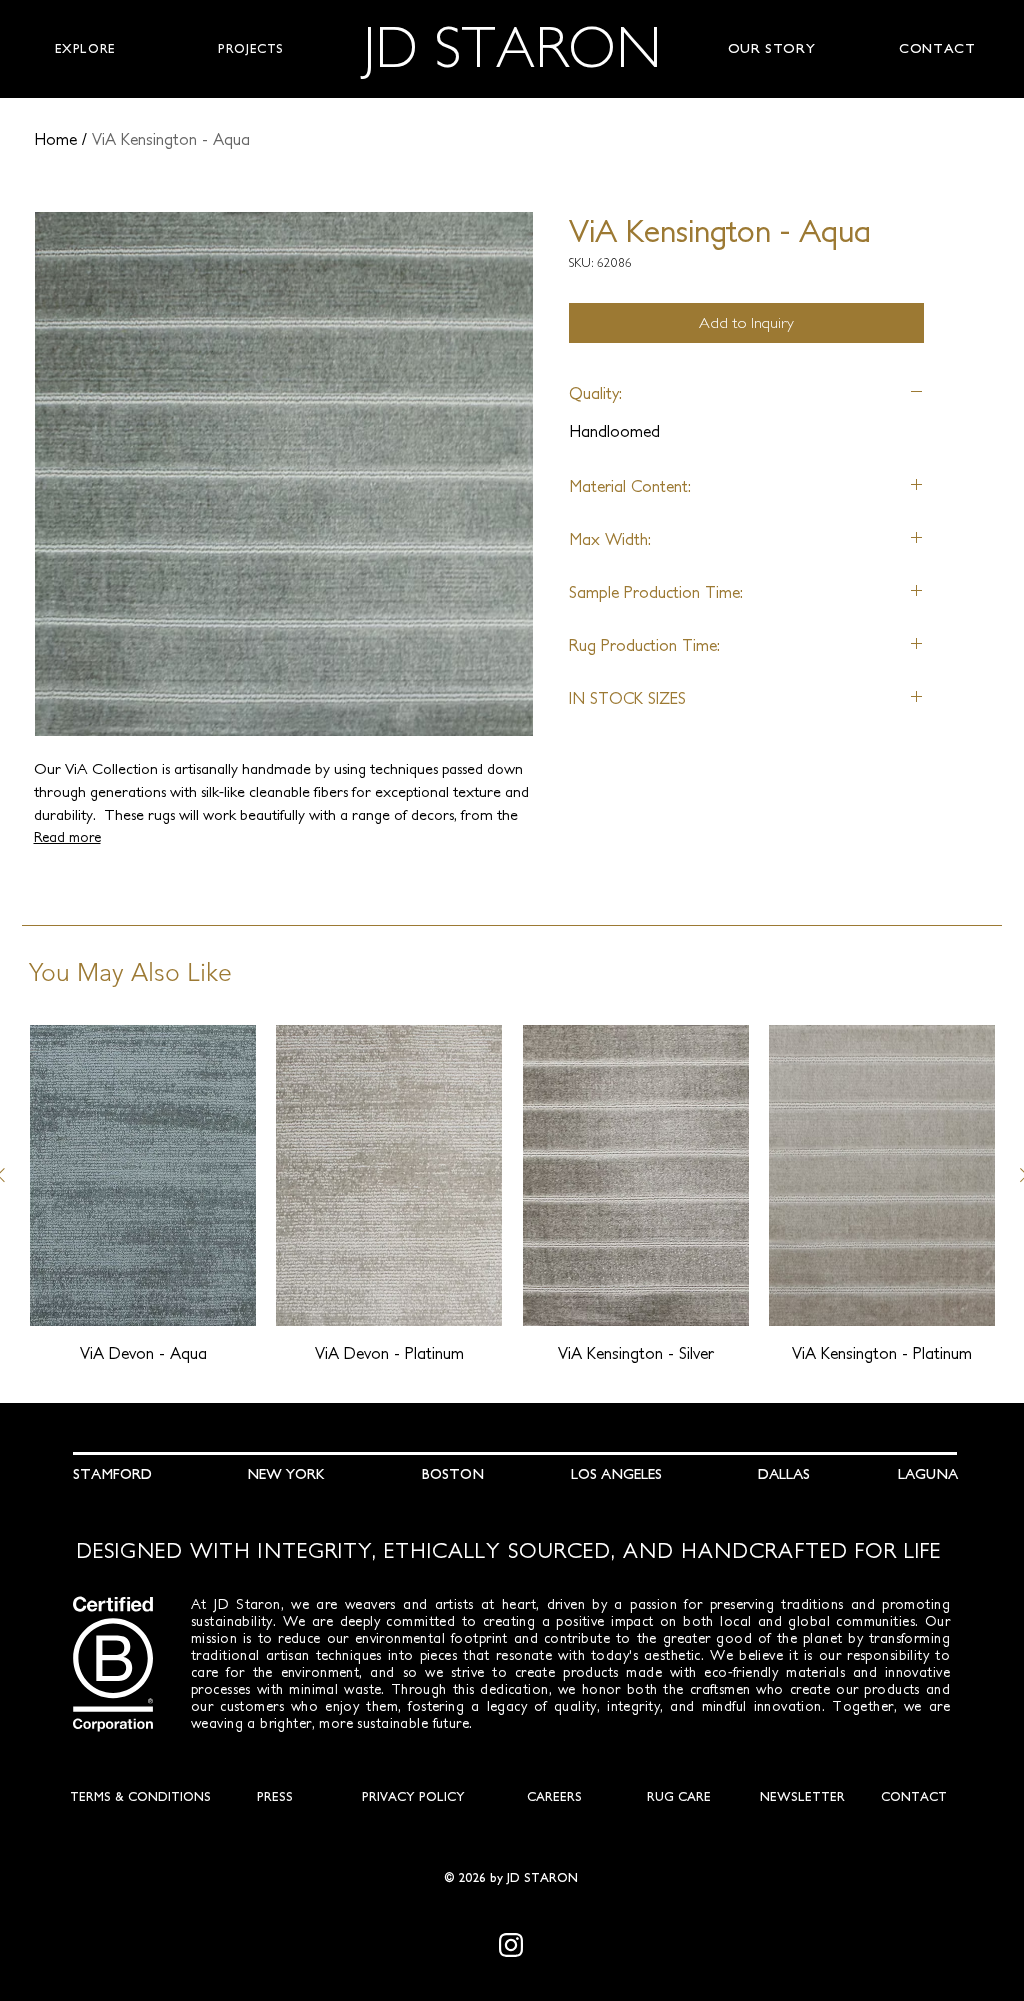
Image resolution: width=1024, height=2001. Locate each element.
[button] (85, 49)
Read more (67, 837)
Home (55, 139)
